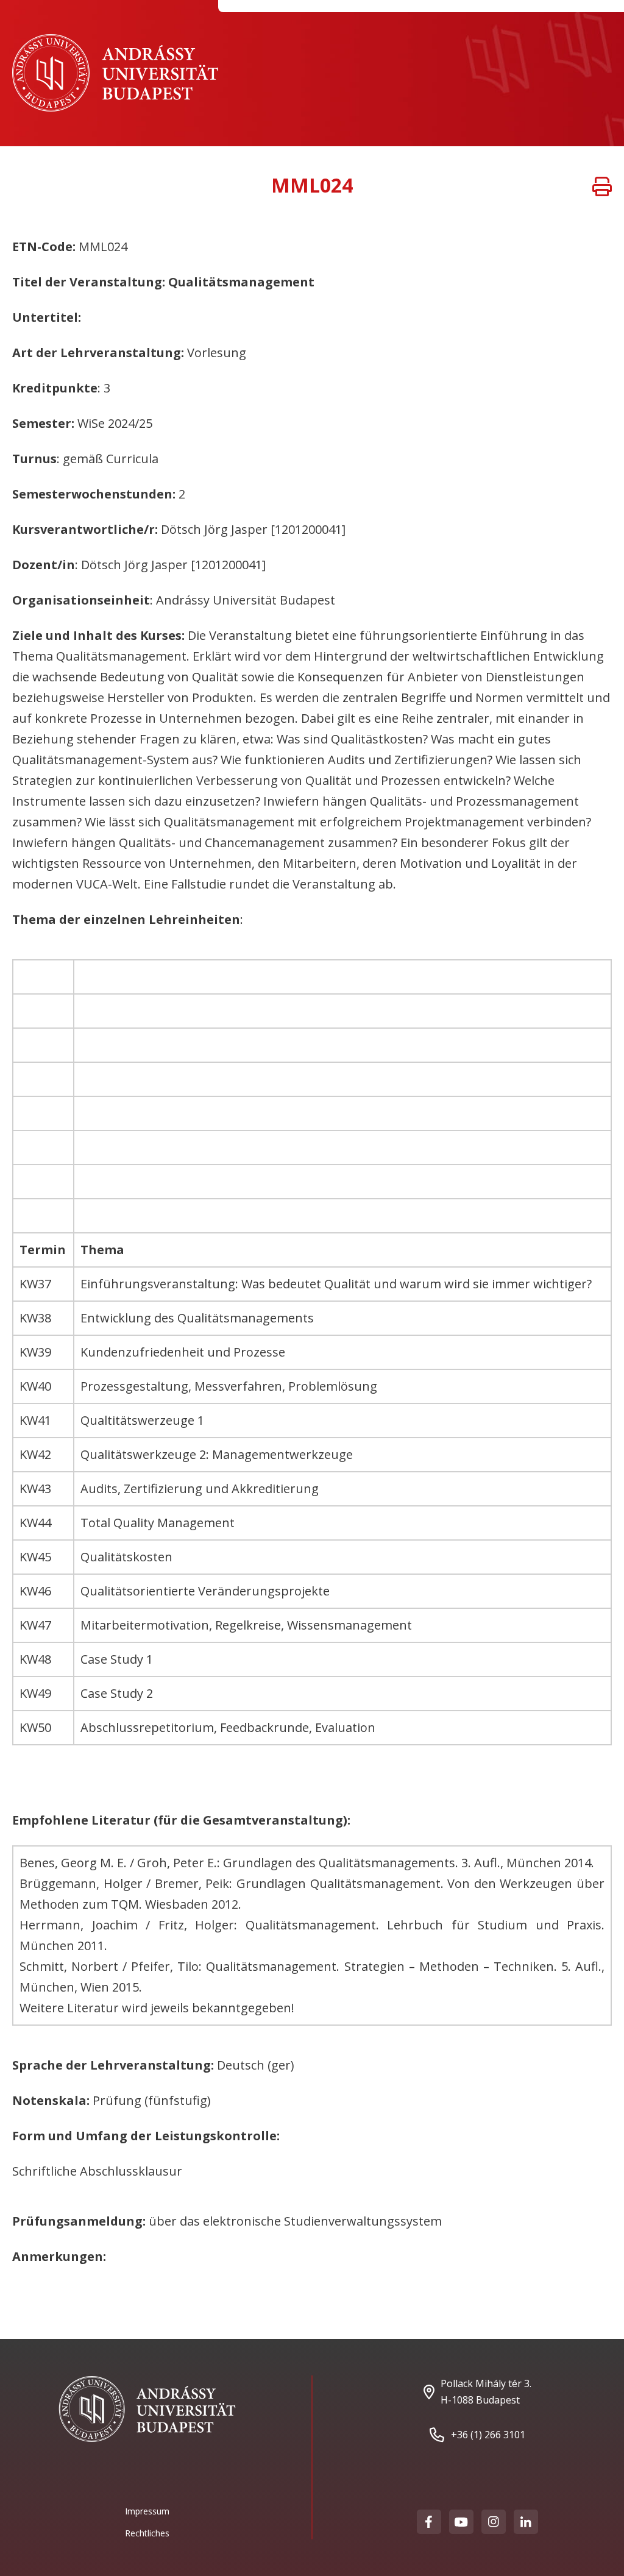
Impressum (147, 2511)
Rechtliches (147, 2533)
